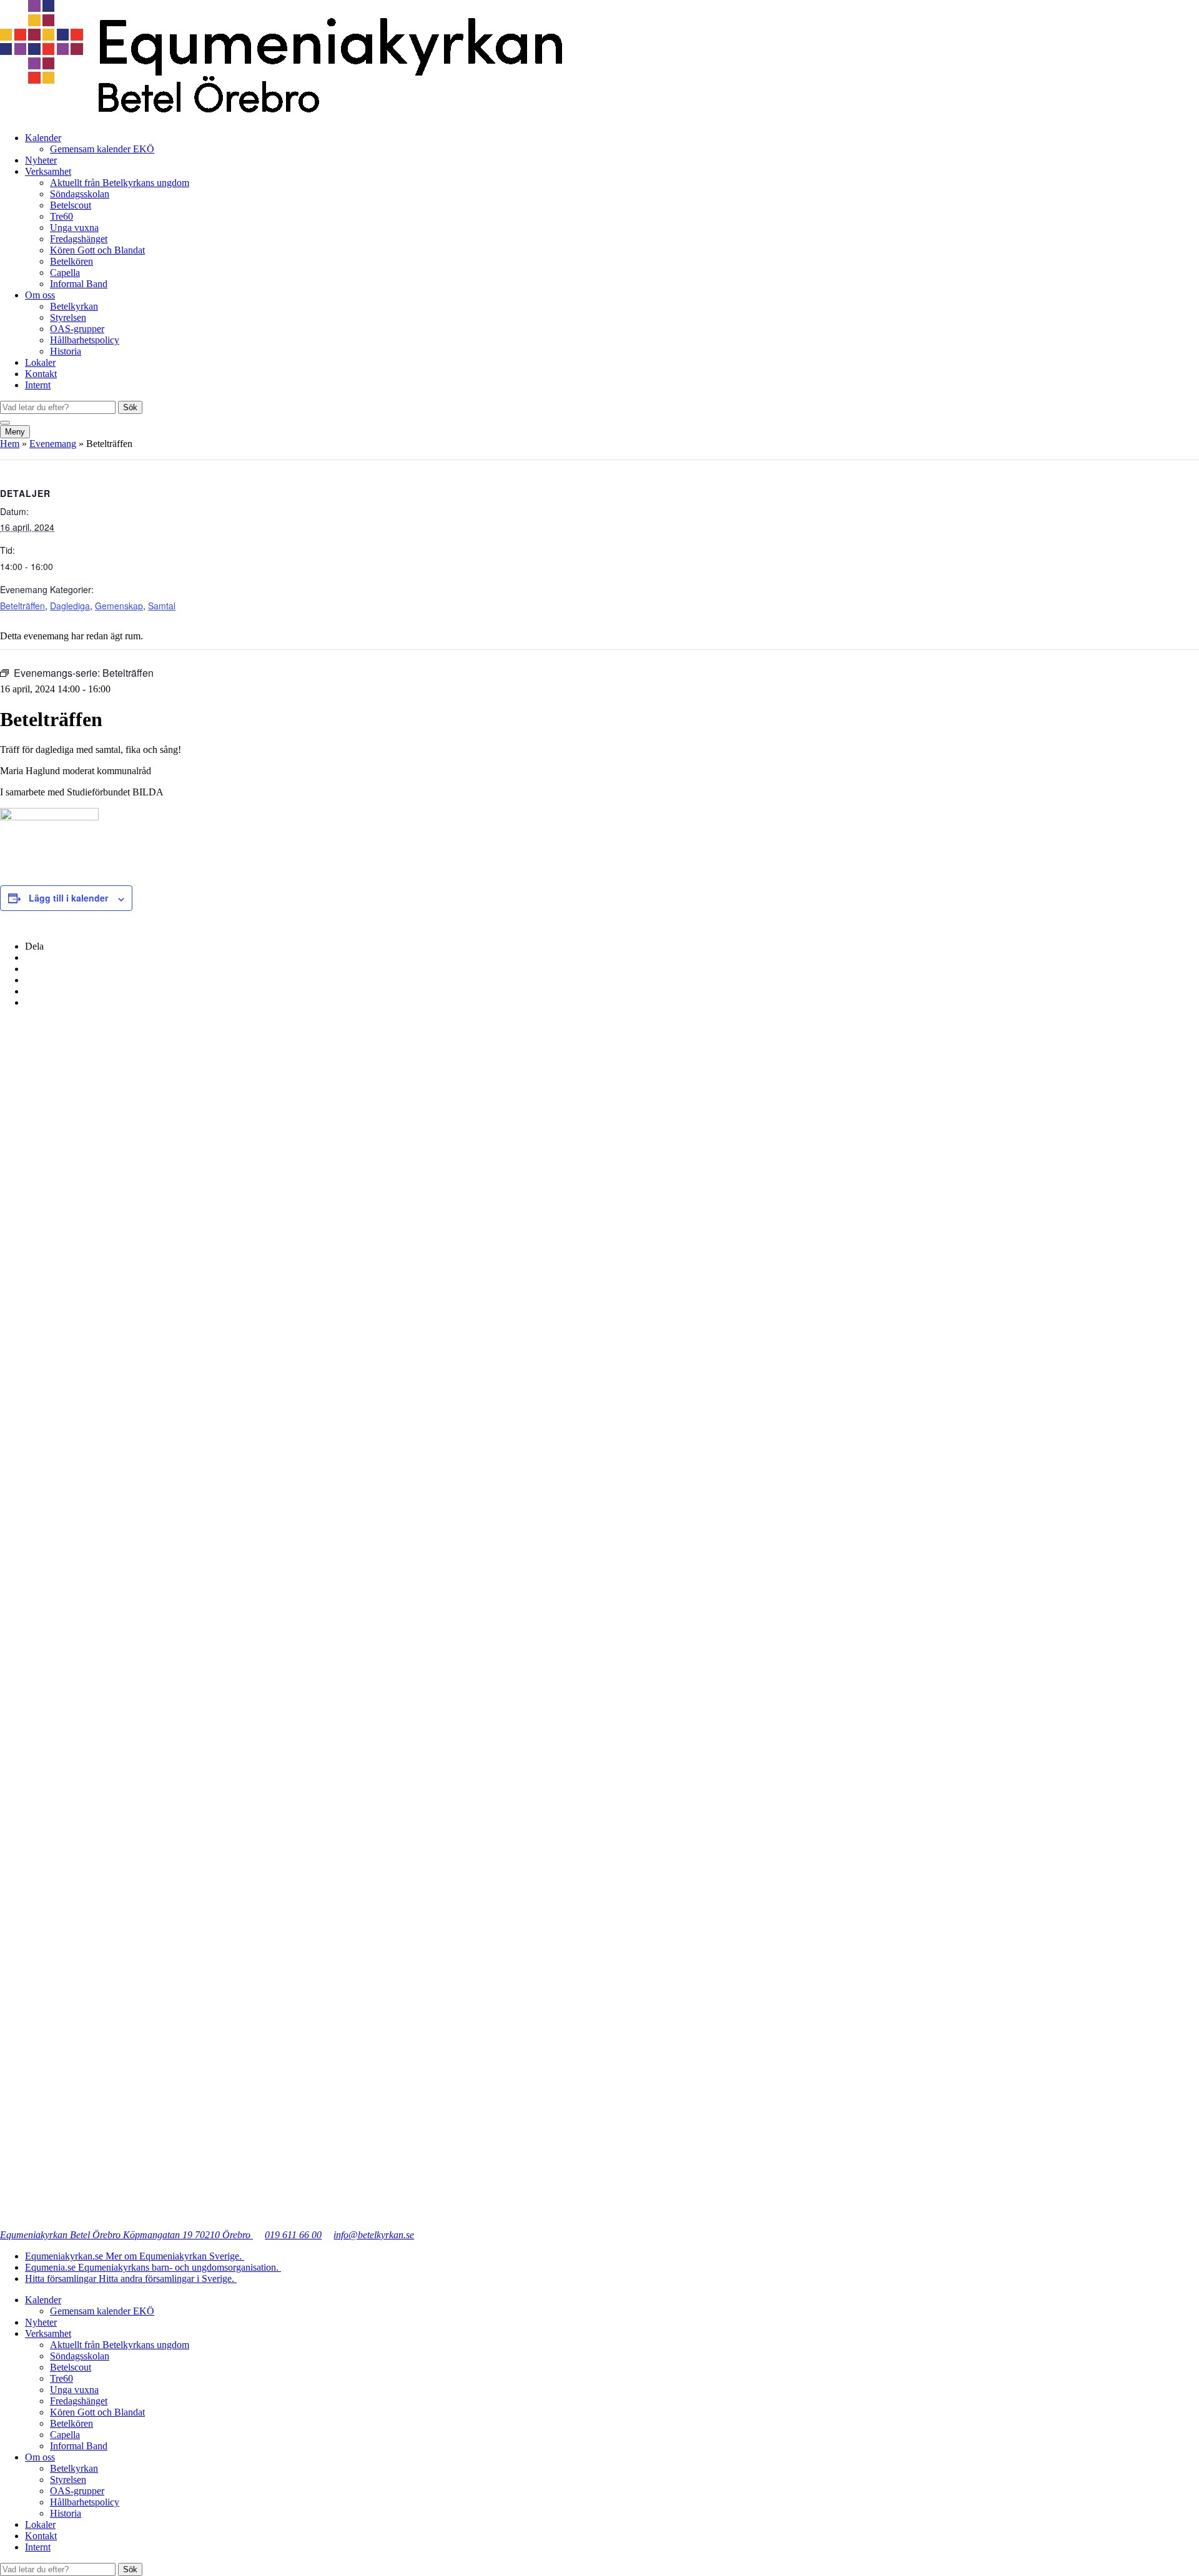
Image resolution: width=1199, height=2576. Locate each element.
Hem (10, 444)
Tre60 (62, 216)
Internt (38, 385)
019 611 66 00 (293, 2235)
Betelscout (71, 205)
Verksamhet (48, 171)
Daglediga (70, 606)
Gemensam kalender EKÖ (102, 149)
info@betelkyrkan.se (374, 2235)
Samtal (162, 606)
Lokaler (40, 362)
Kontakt (41, 374)
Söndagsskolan (80, 194)
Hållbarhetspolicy (85, 340)
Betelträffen (22, 606)
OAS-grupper (77, 329)
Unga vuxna (74, 228)
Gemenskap (119, 606)
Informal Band (79, 284)
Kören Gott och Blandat (97, 250)
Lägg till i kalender (68, 898)
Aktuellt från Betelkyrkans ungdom (120, 183)
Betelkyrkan (74, 306)
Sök (130, 407)
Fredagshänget (79, 239)
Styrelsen (68, 317)
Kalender (43, 138)
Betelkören (72, 261)
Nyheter (41, 160)
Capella (65, 273)
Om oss (40, 295)
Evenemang (53, 444)
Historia (66, 351)
